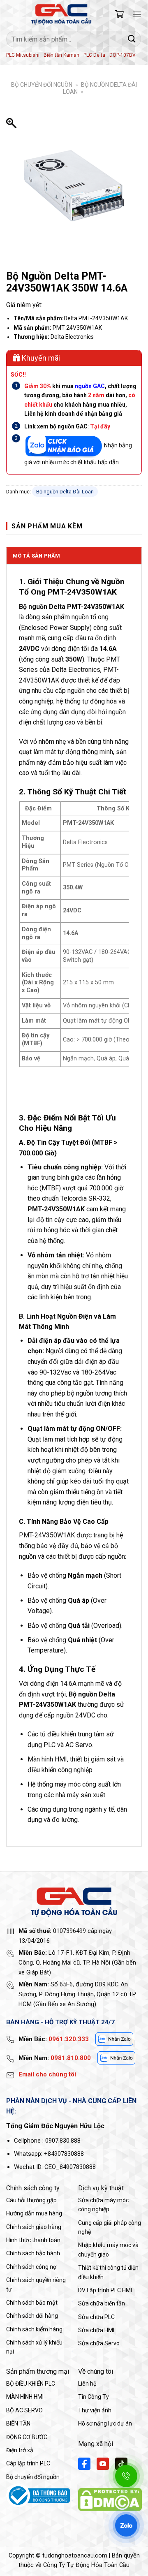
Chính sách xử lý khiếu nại (34, 2347)
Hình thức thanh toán (33, 2240)
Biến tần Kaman (61, 55)
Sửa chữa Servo (99, 2343)
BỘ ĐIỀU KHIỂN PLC (31, 2384)
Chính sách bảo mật (32, 2303)
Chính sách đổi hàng (32, 2316)
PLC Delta (94, 55)
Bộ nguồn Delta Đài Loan (65, 492)
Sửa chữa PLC (96, 2317)
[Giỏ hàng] (119, 14)
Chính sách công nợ (31, 2267)
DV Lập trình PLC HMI (105, 2290)
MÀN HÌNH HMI (25, 2397)
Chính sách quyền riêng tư (36, 2284)
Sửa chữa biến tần (102, 2303)
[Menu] (137, 14)
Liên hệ (87, 2384)
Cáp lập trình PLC (28, 2463)
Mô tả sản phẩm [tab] (37, 556)
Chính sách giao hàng (34, 2227)
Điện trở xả (20, 2450)
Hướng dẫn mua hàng (34, 2213)
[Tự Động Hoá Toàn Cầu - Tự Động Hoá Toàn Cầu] (61, 14)
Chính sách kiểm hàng (34, 2329)
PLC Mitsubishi (23, 55)
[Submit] (132, 39)
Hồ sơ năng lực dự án (105, 2423)
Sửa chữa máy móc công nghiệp (103, 2205)
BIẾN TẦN (18, 2423)
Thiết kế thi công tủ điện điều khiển (108, 2272)
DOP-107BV (123, 55)
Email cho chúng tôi (47, 2074)
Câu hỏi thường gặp (31, 2200)
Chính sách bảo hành (33, 2253)
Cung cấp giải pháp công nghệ (110, 2227)
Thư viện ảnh (95, 2410)
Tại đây (100, 426)
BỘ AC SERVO (24, 2410)
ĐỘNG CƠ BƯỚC (27, 2437)
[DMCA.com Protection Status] (110, 2499)
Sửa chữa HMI (96, 2330)
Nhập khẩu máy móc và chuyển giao (108, 2250)
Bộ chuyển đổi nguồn (42, 85)
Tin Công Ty (94, 2397)
